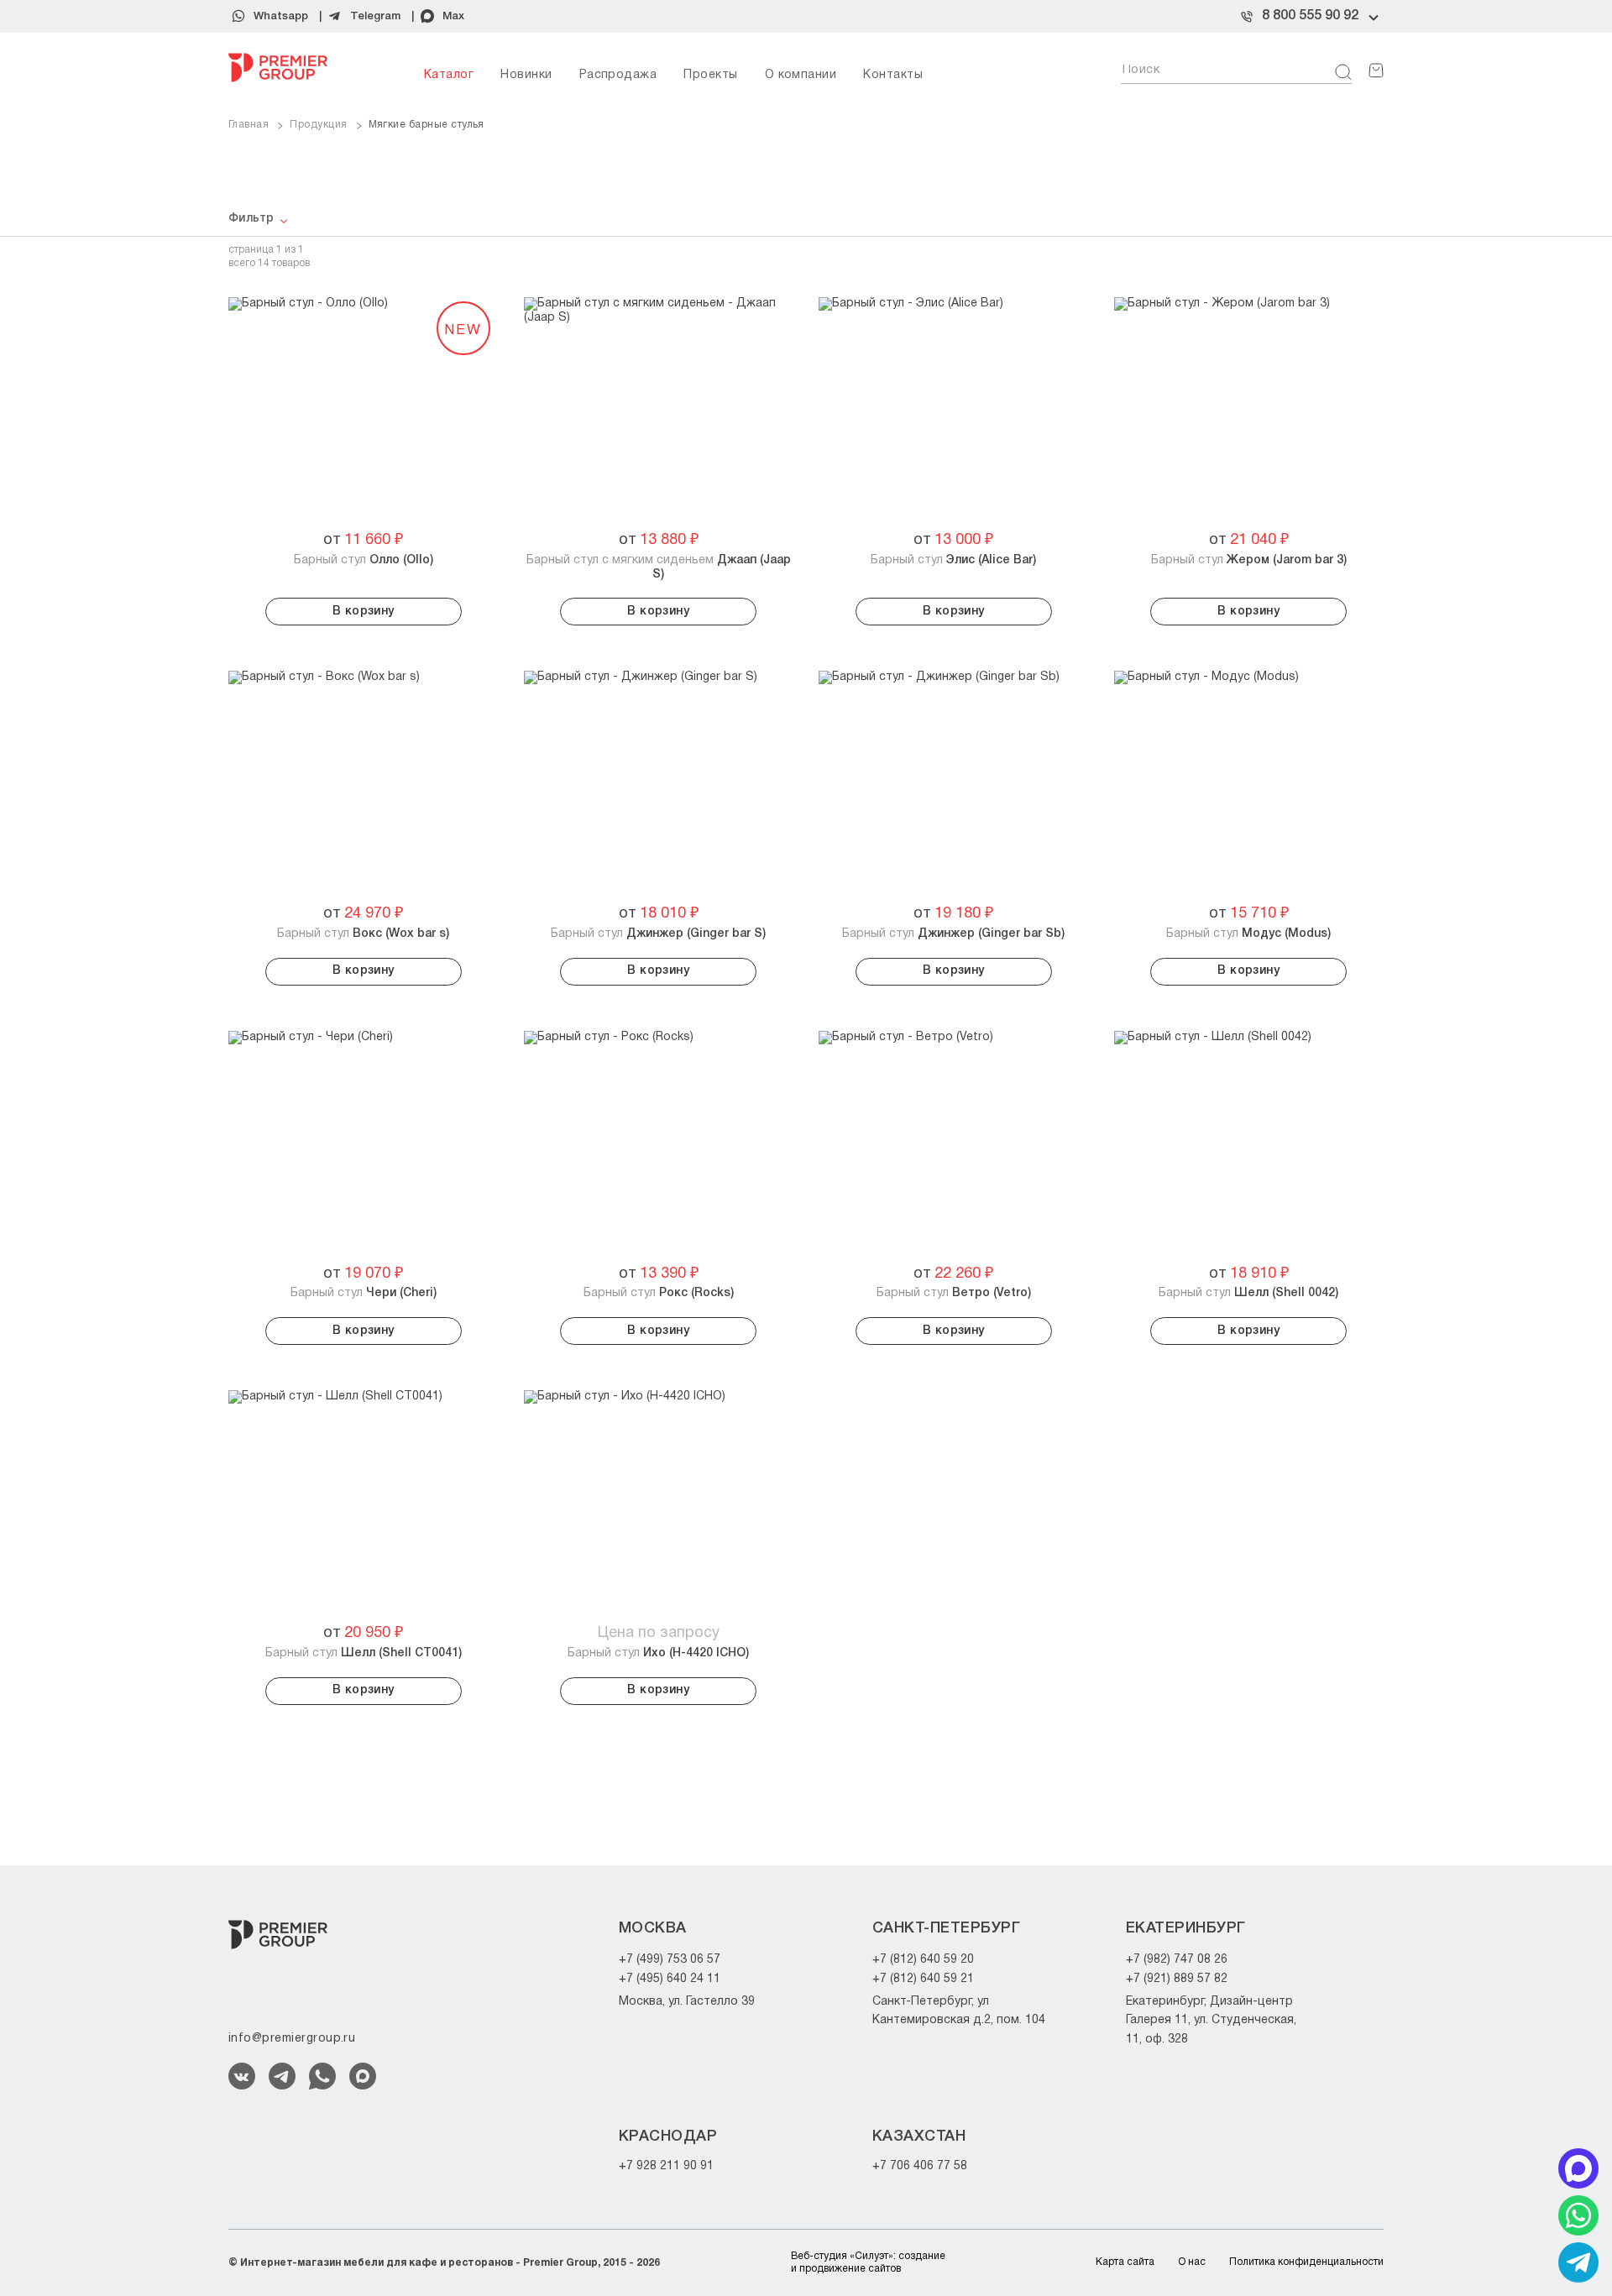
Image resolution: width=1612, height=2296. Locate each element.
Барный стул (364, 560)
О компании (801, 75)
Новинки (526, 75)
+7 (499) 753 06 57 (670, 1960)
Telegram (375, 16)
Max (453, 16)
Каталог (449, 75)
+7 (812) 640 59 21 (923, 1979)
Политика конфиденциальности (1306, 2262)
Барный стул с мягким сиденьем (659, 567)
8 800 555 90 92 (1310, 16)
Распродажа (618, 75)
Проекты (710, 75)
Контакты (893, 75)
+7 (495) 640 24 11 (670, 1979)
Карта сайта (1125, 2262)
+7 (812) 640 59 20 (923, 1960)
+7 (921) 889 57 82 (1177, 1979)
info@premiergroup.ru (292, 2039)
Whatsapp (281, 16)
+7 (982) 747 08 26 (1177, 1960)
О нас (1192, 2262)
